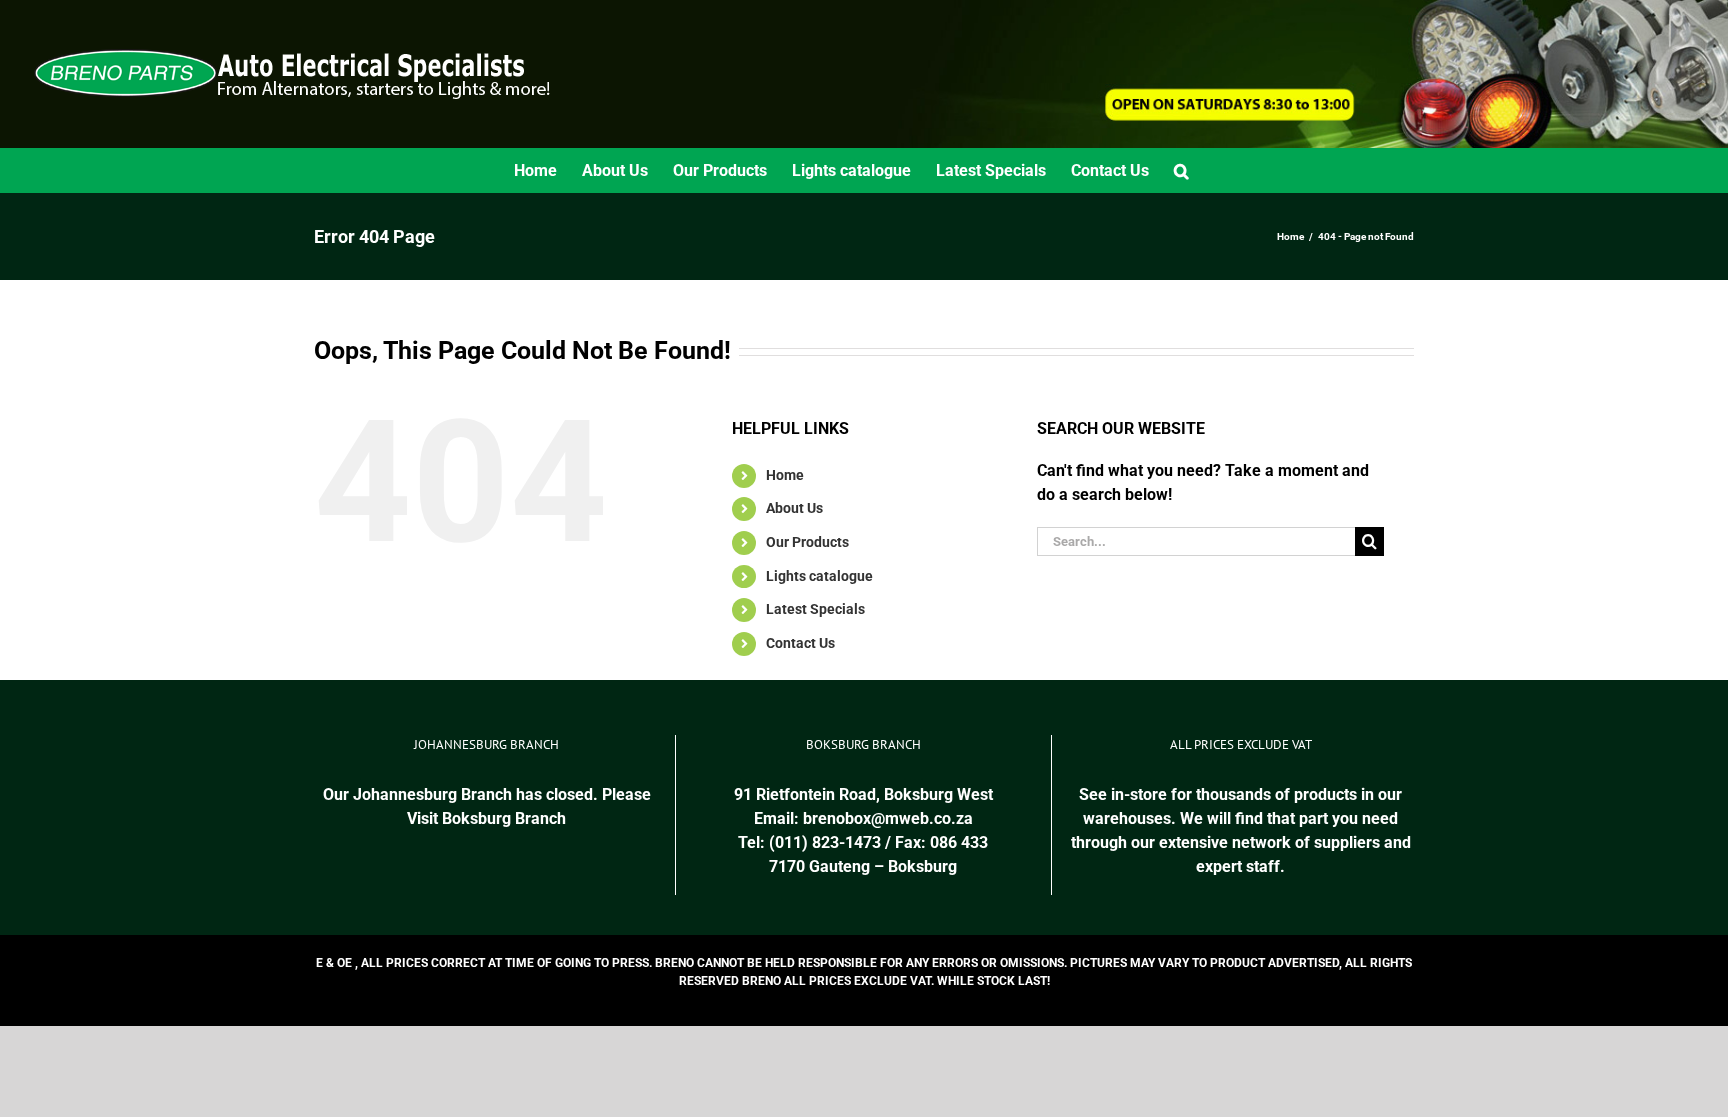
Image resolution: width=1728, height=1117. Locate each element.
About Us (794, 508)
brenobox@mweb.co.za (888, 818)
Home (785, 475)
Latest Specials (815, 609)
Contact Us (800, 643)
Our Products (807, 542)
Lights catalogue (819, 576)
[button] (1181, 170)
